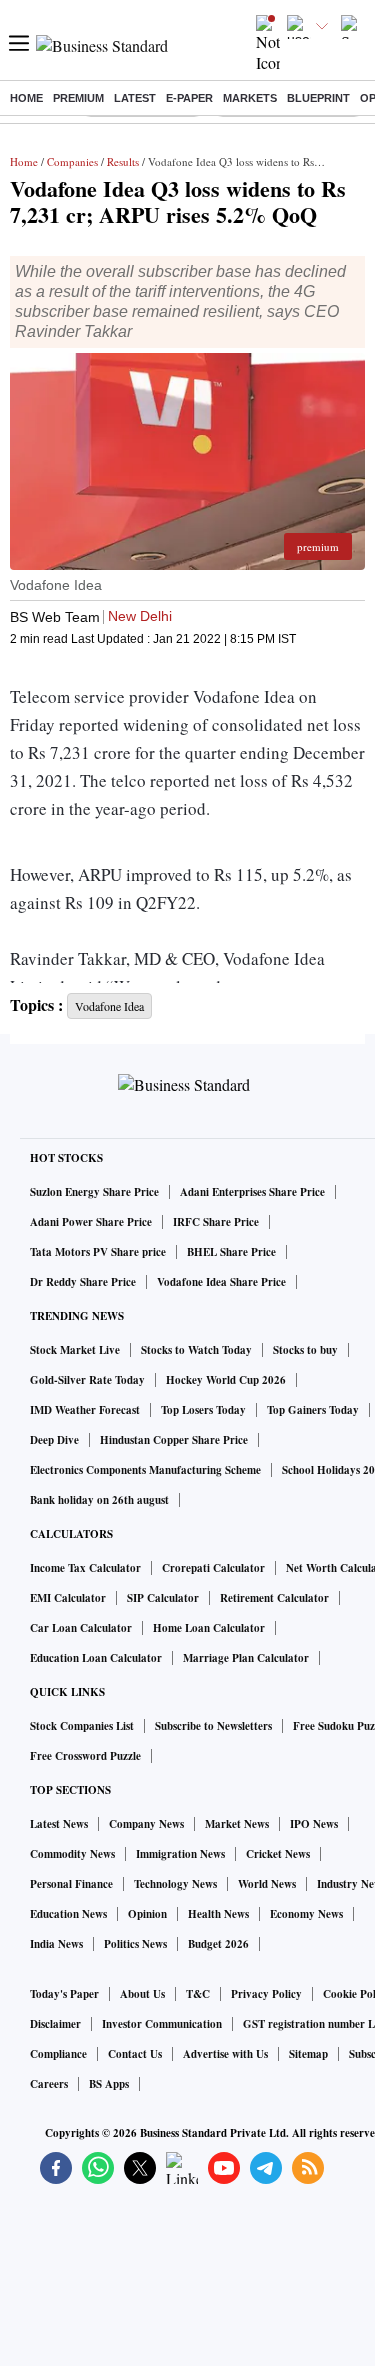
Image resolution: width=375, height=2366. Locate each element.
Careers (49, 2084)
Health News (218, 1914)
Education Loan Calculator (96, 1658)
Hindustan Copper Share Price (174, 1440)
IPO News (314, 1824)
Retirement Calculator (274, 1598)
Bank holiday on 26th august (99, 1500)
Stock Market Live (75, 1350)
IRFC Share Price (216, 1222)
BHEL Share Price (231, 1252)
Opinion (147, 1914)
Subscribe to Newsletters (213, 1726)
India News (56, 1944)
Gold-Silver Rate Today (87, 1380)
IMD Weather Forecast (85, 1410)
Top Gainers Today (313, 1410)
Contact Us (135, 2054)
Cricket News (278, 1854)
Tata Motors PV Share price (98, 1252)
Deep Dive (54, 1440)
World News (267, 1884)
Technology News (175, 1884)
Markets (250, 98)
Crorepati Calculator (213, 1568)
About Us (142, 1994)
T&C (198, 1994)
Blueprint (318, 98)
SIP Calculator (163, 1598)
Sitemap (308, 2054)
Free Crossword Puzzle (85, 1756)
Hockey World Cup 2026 (226, 1380)
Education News (68, 1914)
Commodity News (72, 1854)
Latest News (59, 1824)
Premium (78, 98)
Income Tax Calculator (85, 1568)
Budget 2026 (218, 1944)
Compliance (58, 2054)
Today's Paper (64, 1994)
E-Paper (189, 98)
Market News (237, 1824)
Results (123, 161)
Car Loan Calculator (81, 1628)
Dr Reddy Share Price (83, 1282)
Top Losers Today (203, 1410)
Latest (135, 98)
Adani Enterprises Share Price (252, 1192)
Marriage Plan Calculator (246, 1658)
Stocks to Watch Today (196, 1350)
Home (26, 98)
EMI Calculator (68, 1598)
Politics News (135, 1944)
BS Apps (109, 2084)
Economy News (306, 1914)
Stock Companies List (82, 1726)
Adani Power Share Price (91, 1222)
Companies (72, 161)
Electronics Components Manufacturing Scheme (145, 1470)
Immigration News (180, 1854)
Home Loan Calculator (209, 1628)
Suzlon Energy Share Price (94, 1192)
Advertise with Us (225, 2054)
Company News (146, 1824)
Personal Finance (71, 1884)
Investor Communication (162, 2024)
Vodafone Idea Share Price (221, 1282)
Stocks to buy (305, 1350)
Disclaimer (55, 2024)
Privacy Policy (266, 1994)
